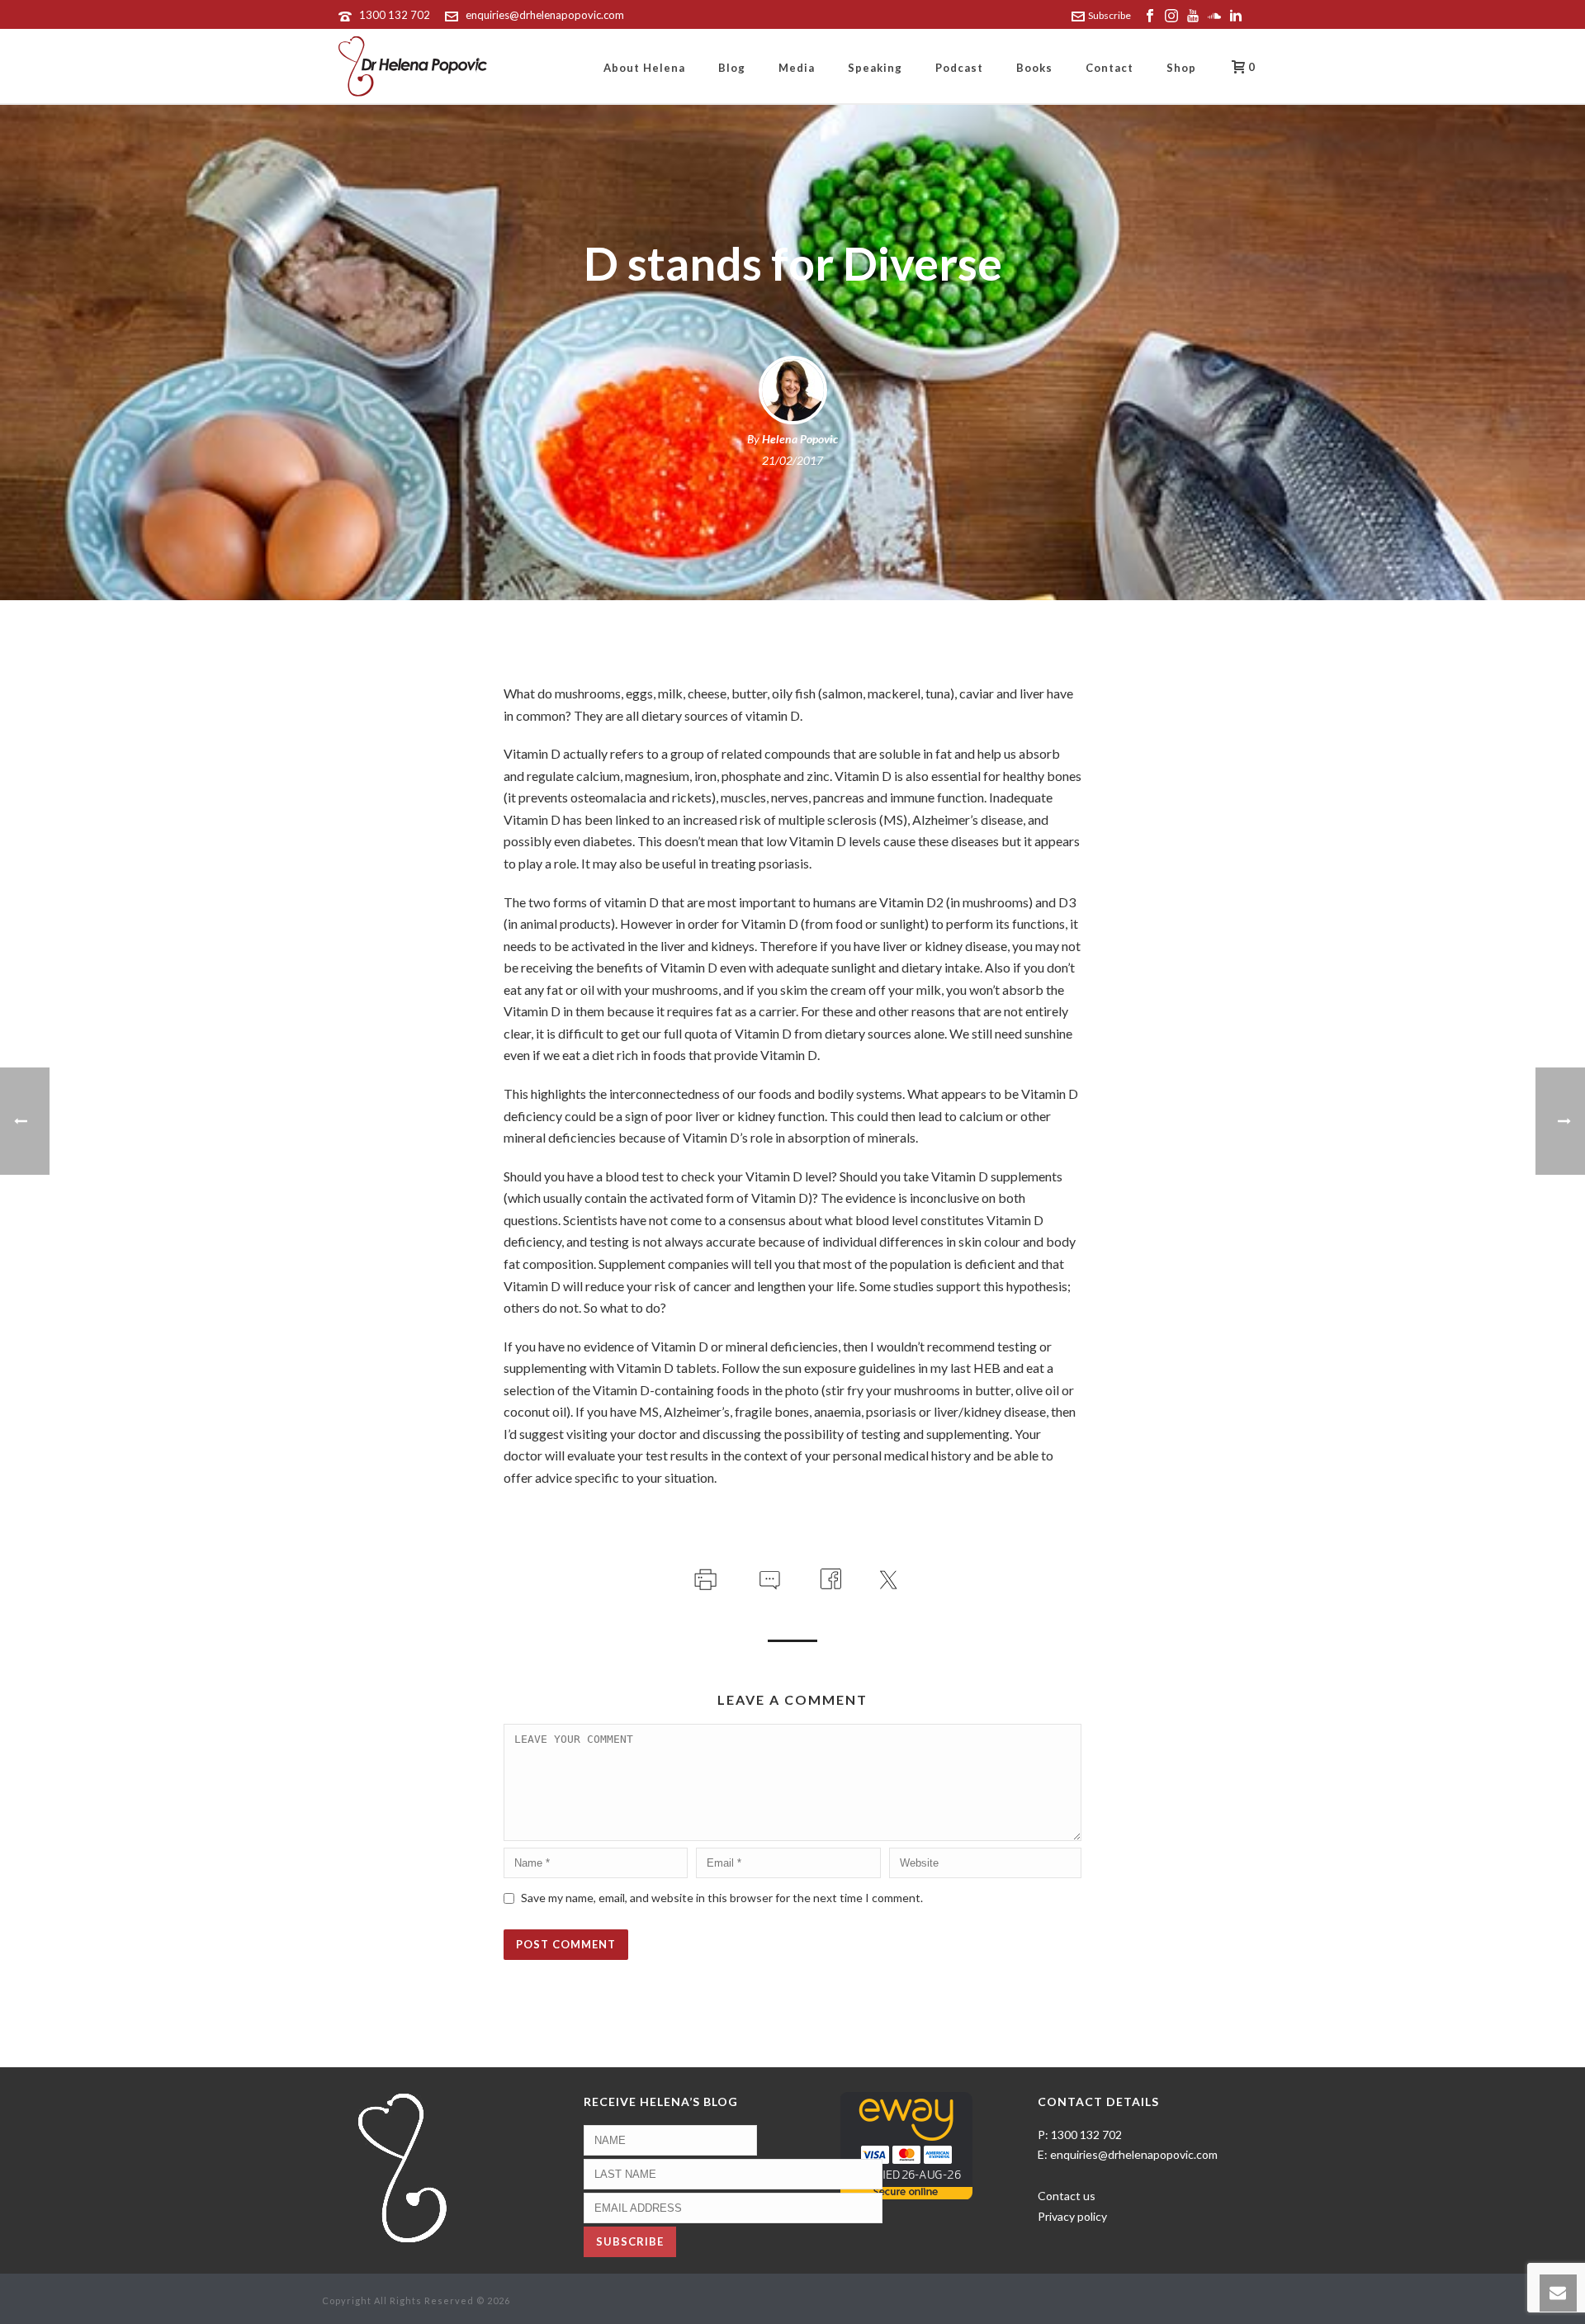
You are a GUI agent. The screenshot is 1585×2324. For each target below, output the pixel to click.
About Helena (644, 68)
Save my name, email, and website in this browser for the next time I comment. (722, 1898)
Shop (1181, 68)
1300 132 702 (395, 15)
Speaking (875, 68)
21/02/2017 (792, 460)
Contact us (1067, 2196)
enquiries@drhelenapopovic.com (545, 15)
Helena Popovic (800, 439)
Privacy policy (1072, 2216)
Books (1034, 68)
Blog (732, 68)
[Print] (704, 1576)
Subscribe (1109, 15)
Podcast (959, 68)
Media (797, 68)
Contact (1109, 68)
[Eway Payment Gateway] (906, 2144)
